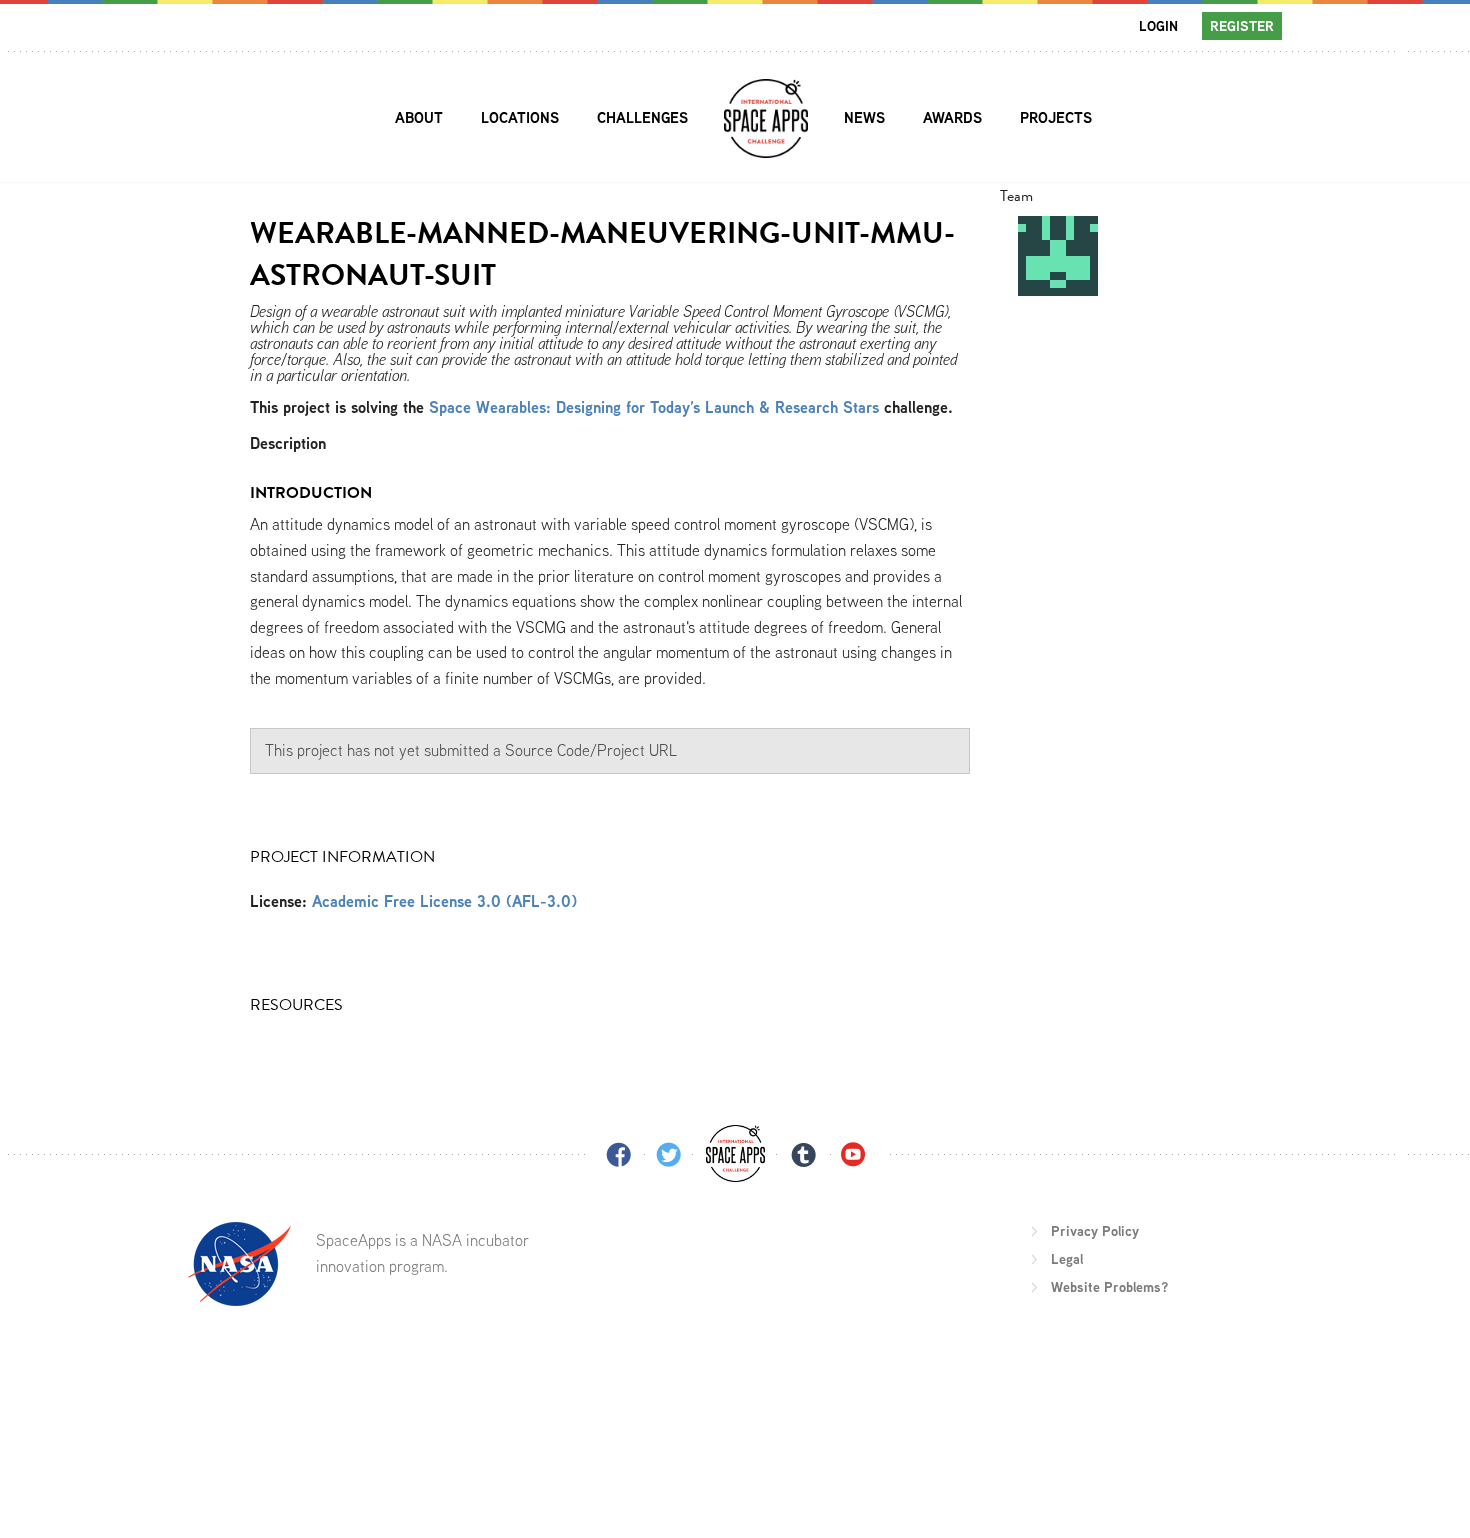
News (864, 117)
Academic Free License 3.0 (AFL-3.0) (444, 901)
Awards (952, 117)
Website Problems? (1109, 1287)
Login (1158, 26)
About (419, 117)
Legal (1067, 1259)
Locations (520, 117)
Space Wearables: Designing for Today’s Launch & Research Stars (654, 407)
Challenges (642, 117)
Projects (1056, 117)
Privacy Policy (1095, 1231)
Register (1242, 26)
